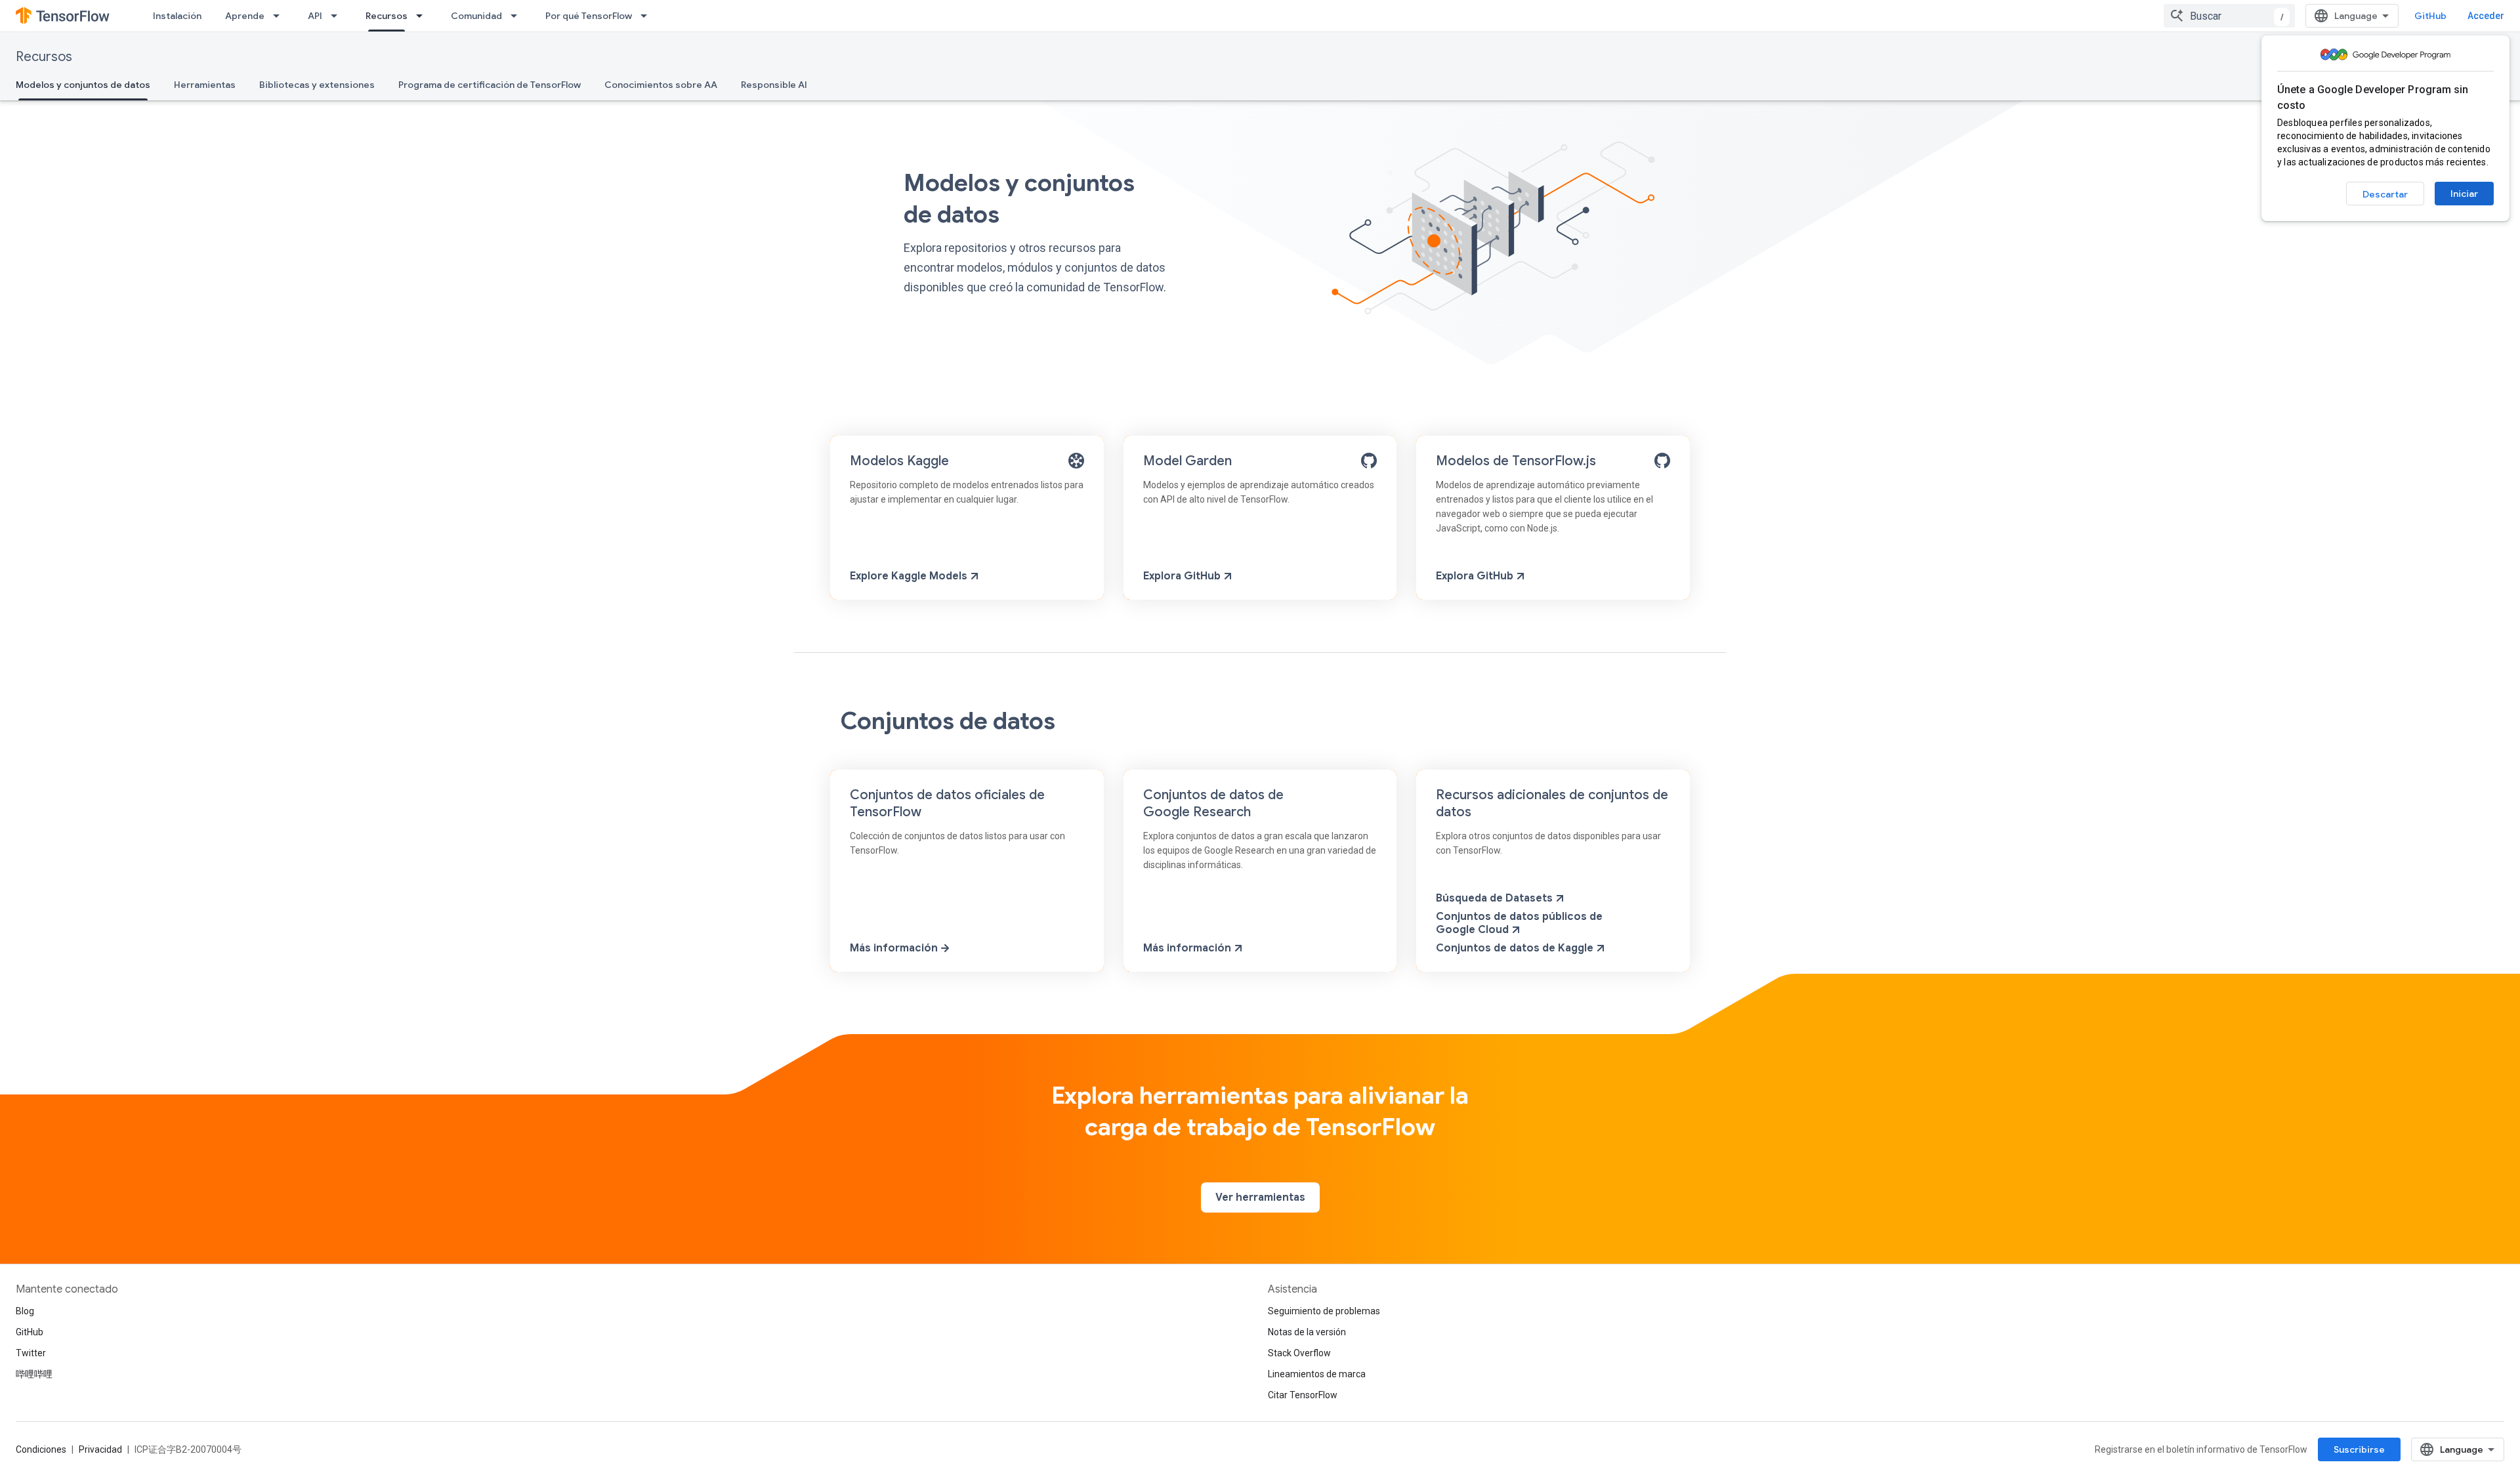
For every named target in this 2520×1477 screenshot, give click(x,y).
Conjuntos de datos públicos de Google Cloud (1519, 923)
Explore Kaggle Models (910, 576)
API (315, 16)
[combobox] (2229, 16)
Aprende (245, 16)
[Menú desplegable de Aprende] (280, 16)
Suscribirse (2359, 1449)
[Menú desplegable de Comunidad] (518, 16)
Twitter (31, 1353)
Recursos (387, 16)
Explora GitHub (1183, 576)
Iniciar (2464, 194)
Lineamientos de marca (1317, 1374)
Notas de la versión (1307, 1332)
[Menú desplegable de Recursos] (423, 16)
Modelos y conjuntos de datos (83, 85)
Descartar (2385, 194)
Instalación (177, 16)
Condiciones (41, 1449)
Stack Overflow (1299, 1353)
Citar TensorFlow (1303, 1395)
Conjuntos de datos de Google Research (1213, 803)
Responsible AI (774, 85)
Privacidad (100, 1449)
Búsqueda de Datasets (1496, 898)
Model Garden (1187, 461)
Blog (25, 1311)
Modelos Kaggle (899, 461)
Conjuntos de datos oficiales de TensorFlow (947, 803)
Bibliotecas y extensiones (317, 85)
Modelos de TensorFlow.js (1516, 461)
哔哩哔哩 (34, 1374)
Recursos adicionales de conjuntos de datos (1552, 803)
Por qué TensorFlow (589, 16)
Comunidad (476, 16)
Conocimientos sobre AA (661, 85)
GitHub (2430, 16)
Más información (895, 948)
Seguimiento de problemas (1324, 1311)
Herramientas (205, 85)
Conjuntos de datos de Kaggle (1516, 948)
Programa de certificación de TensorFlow (490, 85)
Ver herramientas (1260, 1197)
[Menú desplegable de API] (338, 16)
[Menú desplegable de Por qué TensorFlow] (648, 16)
